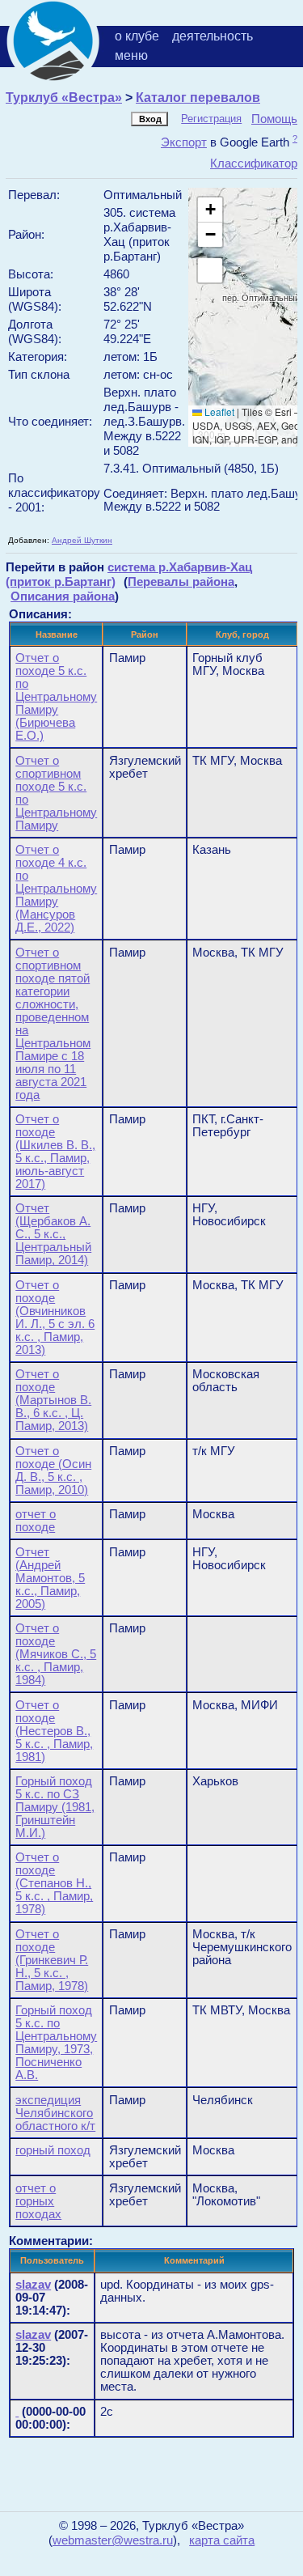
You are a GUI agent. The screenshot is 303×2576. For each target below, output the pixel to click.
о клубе (137, 36)
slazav (33, 2285)
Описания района (63, 596)
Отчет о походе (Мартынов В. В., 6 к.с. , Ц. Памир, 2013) (53, 1400)
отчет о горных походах (38, 2201)
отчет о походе (36, 1521)
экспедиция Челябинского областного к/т (55, 2113)
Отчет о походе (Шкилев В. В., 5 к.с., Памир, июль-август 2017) (55, 1152)
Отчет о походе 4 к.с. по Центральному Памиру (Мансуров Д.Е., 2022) (56, 889)
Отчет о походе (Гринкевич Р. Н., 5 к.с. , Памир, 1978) (52, 1960)
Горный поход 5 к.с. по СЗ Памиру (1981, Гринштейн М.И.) (55, 1807)
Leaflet (218, 412)
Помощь (274, 119)
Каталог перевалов (198, 98)
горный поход (53, 2150)
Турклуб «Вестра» (64, 98)
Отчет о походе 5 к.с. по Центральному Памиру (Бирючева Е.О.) (56, 697)
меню (131, 55)
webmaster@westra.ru (113, 2540)
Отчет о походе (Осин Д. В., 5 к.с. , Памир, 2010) (53, 1470)
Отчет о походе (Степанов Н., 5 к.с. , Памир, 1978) (54, 1883)
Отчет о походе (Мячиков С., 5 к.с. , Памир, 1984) (56, 1654)
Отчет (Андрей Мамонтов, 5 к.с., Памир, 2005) (50, 1578)
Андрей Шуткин (82, 540)
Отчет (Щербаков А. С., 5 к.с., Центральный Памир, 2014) (53, 1234)
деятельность (213, 36)
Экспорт (184, 142)
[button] (210, 210)
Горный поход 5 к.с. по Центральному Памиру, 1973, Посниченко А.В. (56, 2043)
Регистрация (211, 119)
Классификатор (254, 163)
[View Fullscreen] (210, 270)
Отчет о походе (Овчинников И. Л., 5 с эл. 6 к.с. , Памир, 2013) (55, 1318)
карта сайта (222, 2540)
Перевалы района (181, 581)
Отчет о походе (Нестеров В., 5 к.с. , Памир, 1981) (54, 1731)
